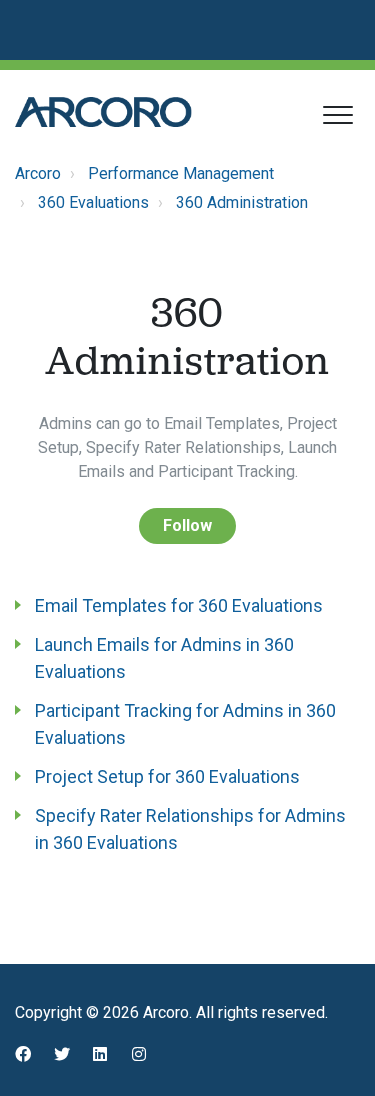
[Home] (103, 112)
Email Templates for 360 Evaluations (179, 605)
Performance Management (181, 173)
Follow (187, 525)
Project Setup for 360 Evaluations (167, 776)
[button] (337, 114)
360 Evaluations (93, 202)
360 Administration (242, 202)
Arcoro (38, 173)
